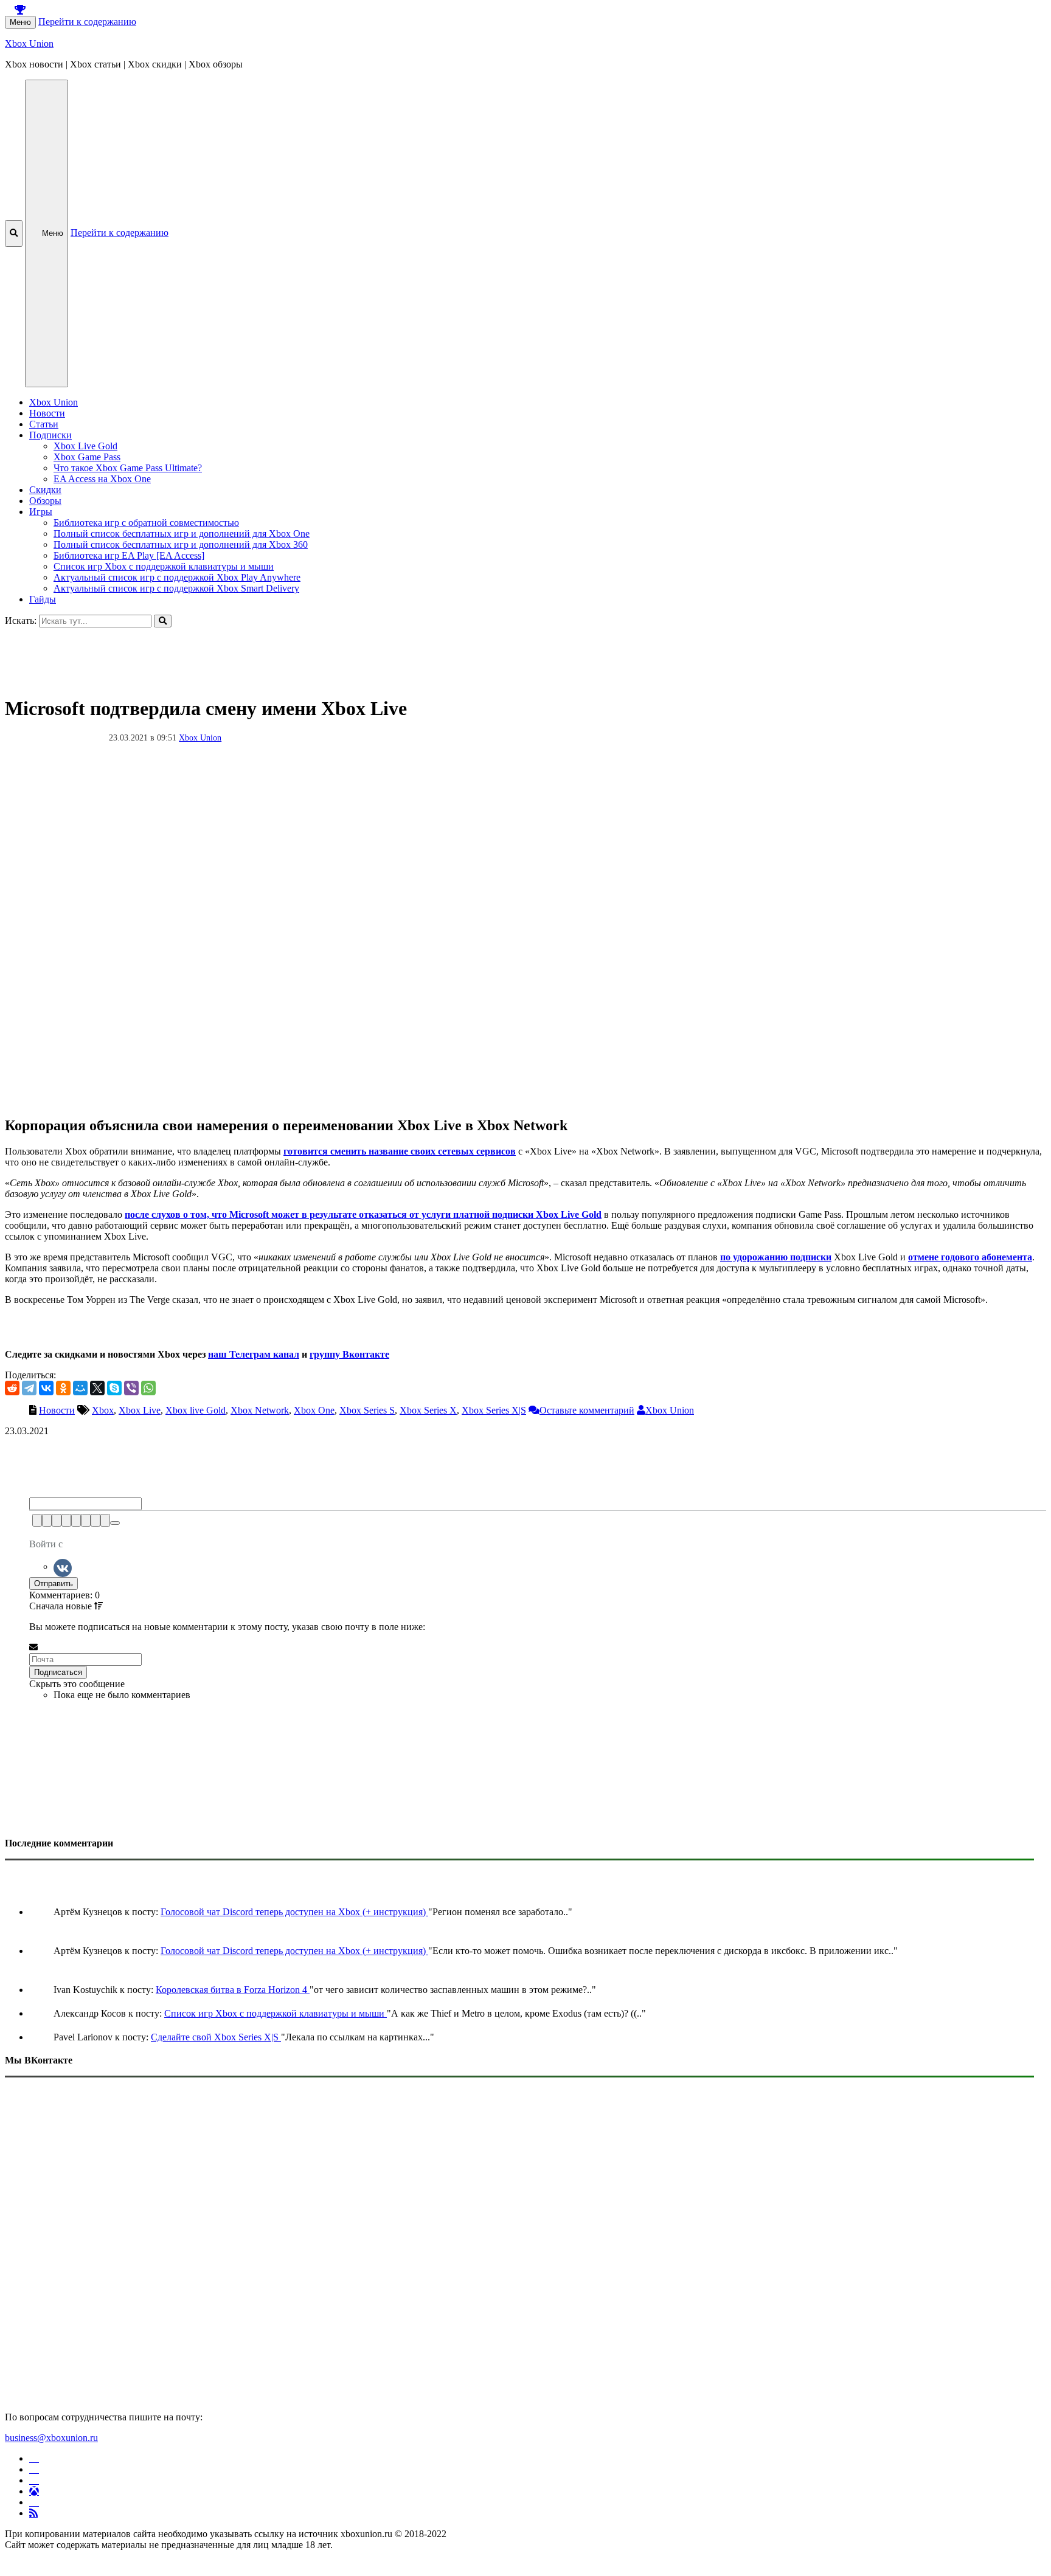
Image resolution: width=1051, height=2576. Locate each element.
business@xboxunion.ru (51, 2438)
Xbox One (314, 1410)
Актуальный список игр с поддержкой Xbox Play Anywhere (177, 577)
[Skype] (114, 1388)
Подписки (50, 435)
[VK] (63, 1566)
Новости (47, 413)
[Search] (163, 621)
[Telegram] (29, 1388)
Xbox (103, 1410)
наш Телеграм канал (254, 1354)
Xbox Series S (367, 1410)
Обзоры (45, 501)
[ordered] (76, 1520)
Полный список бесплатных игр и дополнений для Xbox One (182, 534)
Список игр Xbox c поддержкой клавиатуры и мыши (164, 566)
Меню (20, 22)
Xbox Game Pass (87, 457)
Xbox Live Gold (85, 446)
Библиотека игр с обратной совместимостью (146, 523)
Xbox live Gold (196, 1410)
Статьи (44, 424)
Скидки (45, 490)
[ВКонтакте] (46, 1388)
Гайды (43, 599)
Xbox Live (140, 1410)
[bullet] (86, 1520)
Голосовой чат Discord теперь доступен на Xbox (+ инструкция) (294, 1912)
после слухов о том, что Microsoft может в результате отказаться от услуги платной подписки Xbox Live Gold (363, 1214)
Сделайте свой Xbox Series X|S (216, 2037)
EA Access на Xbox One (102, 479)
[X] (97, 1388)
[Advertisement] (370, 655)
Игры (41, 512)
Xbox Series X (428, 1410)
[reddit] (12, 1388)
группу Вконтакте (349, 1354)
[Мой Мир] (80, 1388)
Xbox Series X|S (494, 1410)
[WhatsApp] (148, 1388)
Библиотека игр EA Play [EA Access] (129, 555)
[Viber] (131, 1388)
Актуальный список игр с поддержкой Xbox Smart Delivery (176, 588)
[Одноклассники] (63, 1388)
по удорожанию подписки (776, 1257)
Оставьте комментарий (587, 1410)
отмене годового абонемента (970, 1257)
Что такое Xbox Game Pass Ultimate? (128, 468)
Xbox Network (260, 1410)
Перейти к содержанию (87, 22)
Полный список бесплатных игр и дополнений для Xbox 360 (181, 544)
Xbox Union (29, 43)
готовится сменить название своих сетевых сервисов (400, 1151)
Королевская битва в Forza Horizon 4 (233, 1990)
